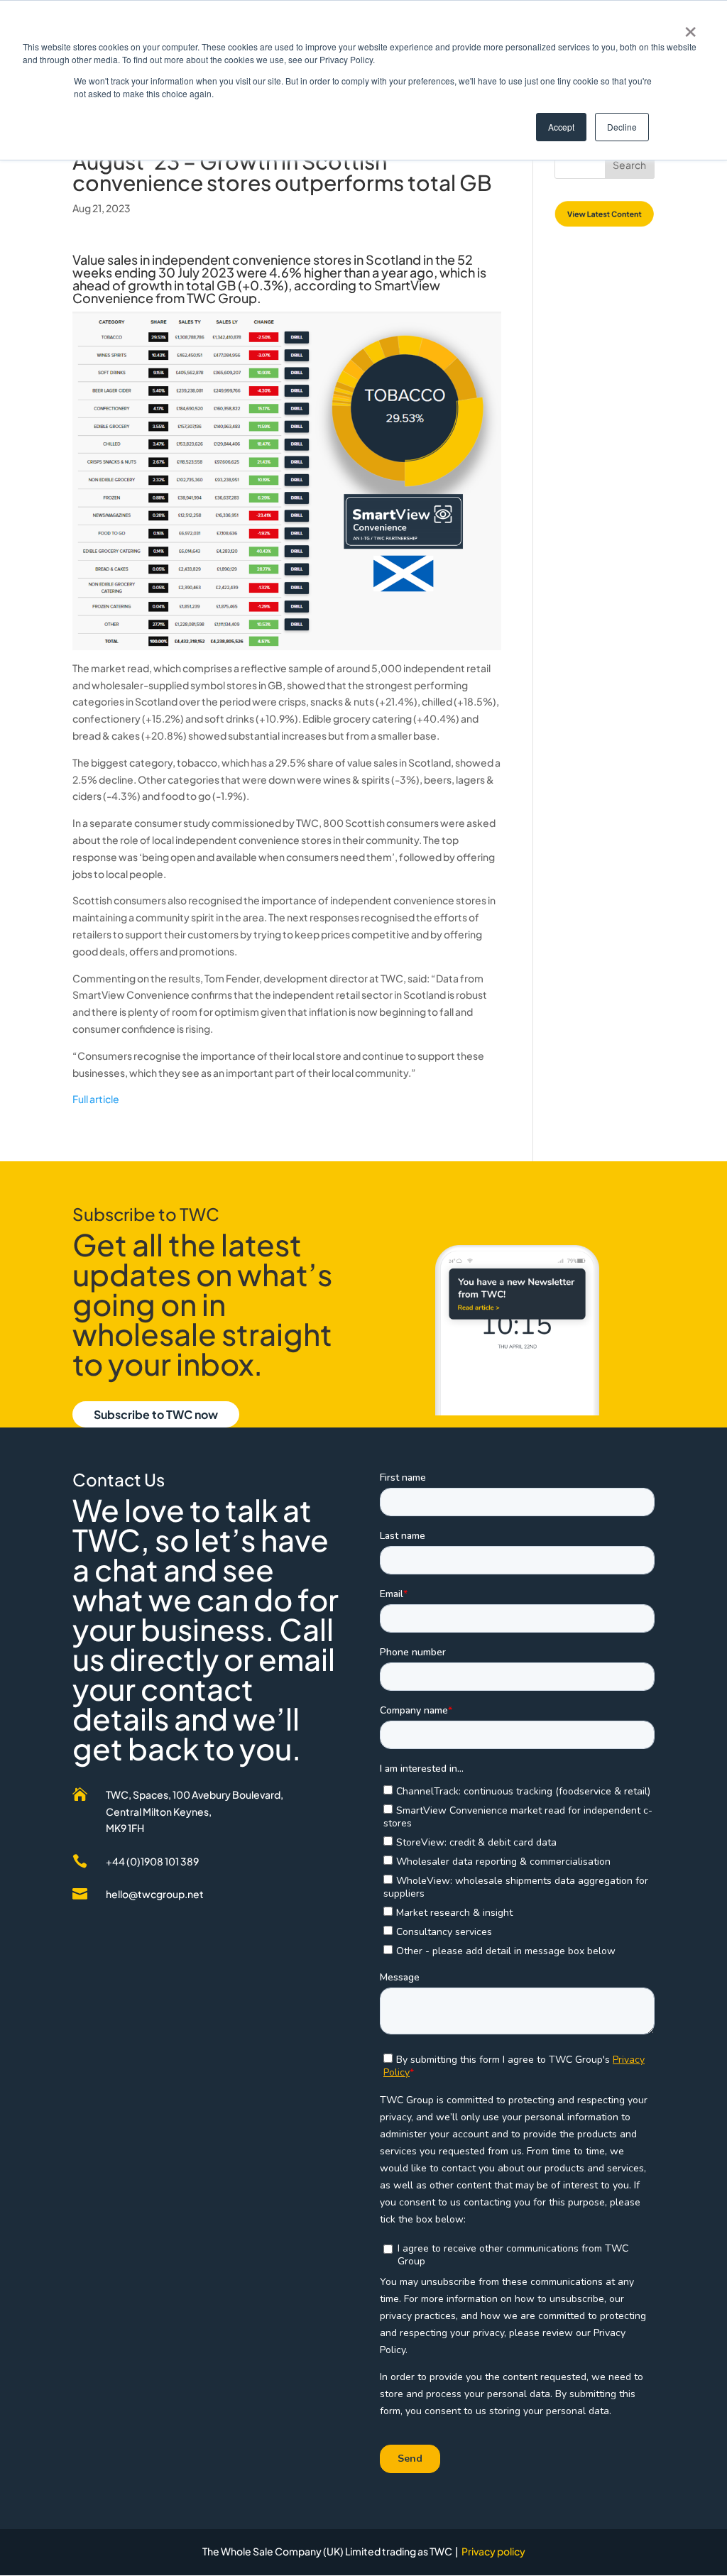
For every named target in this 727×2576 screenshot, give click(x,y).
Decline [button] (622, 127)
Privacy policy (493, 2551)
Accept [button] (561, 127)
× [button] (690, 27)
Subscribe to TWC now (156, 1414)
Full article (96, 1099)
